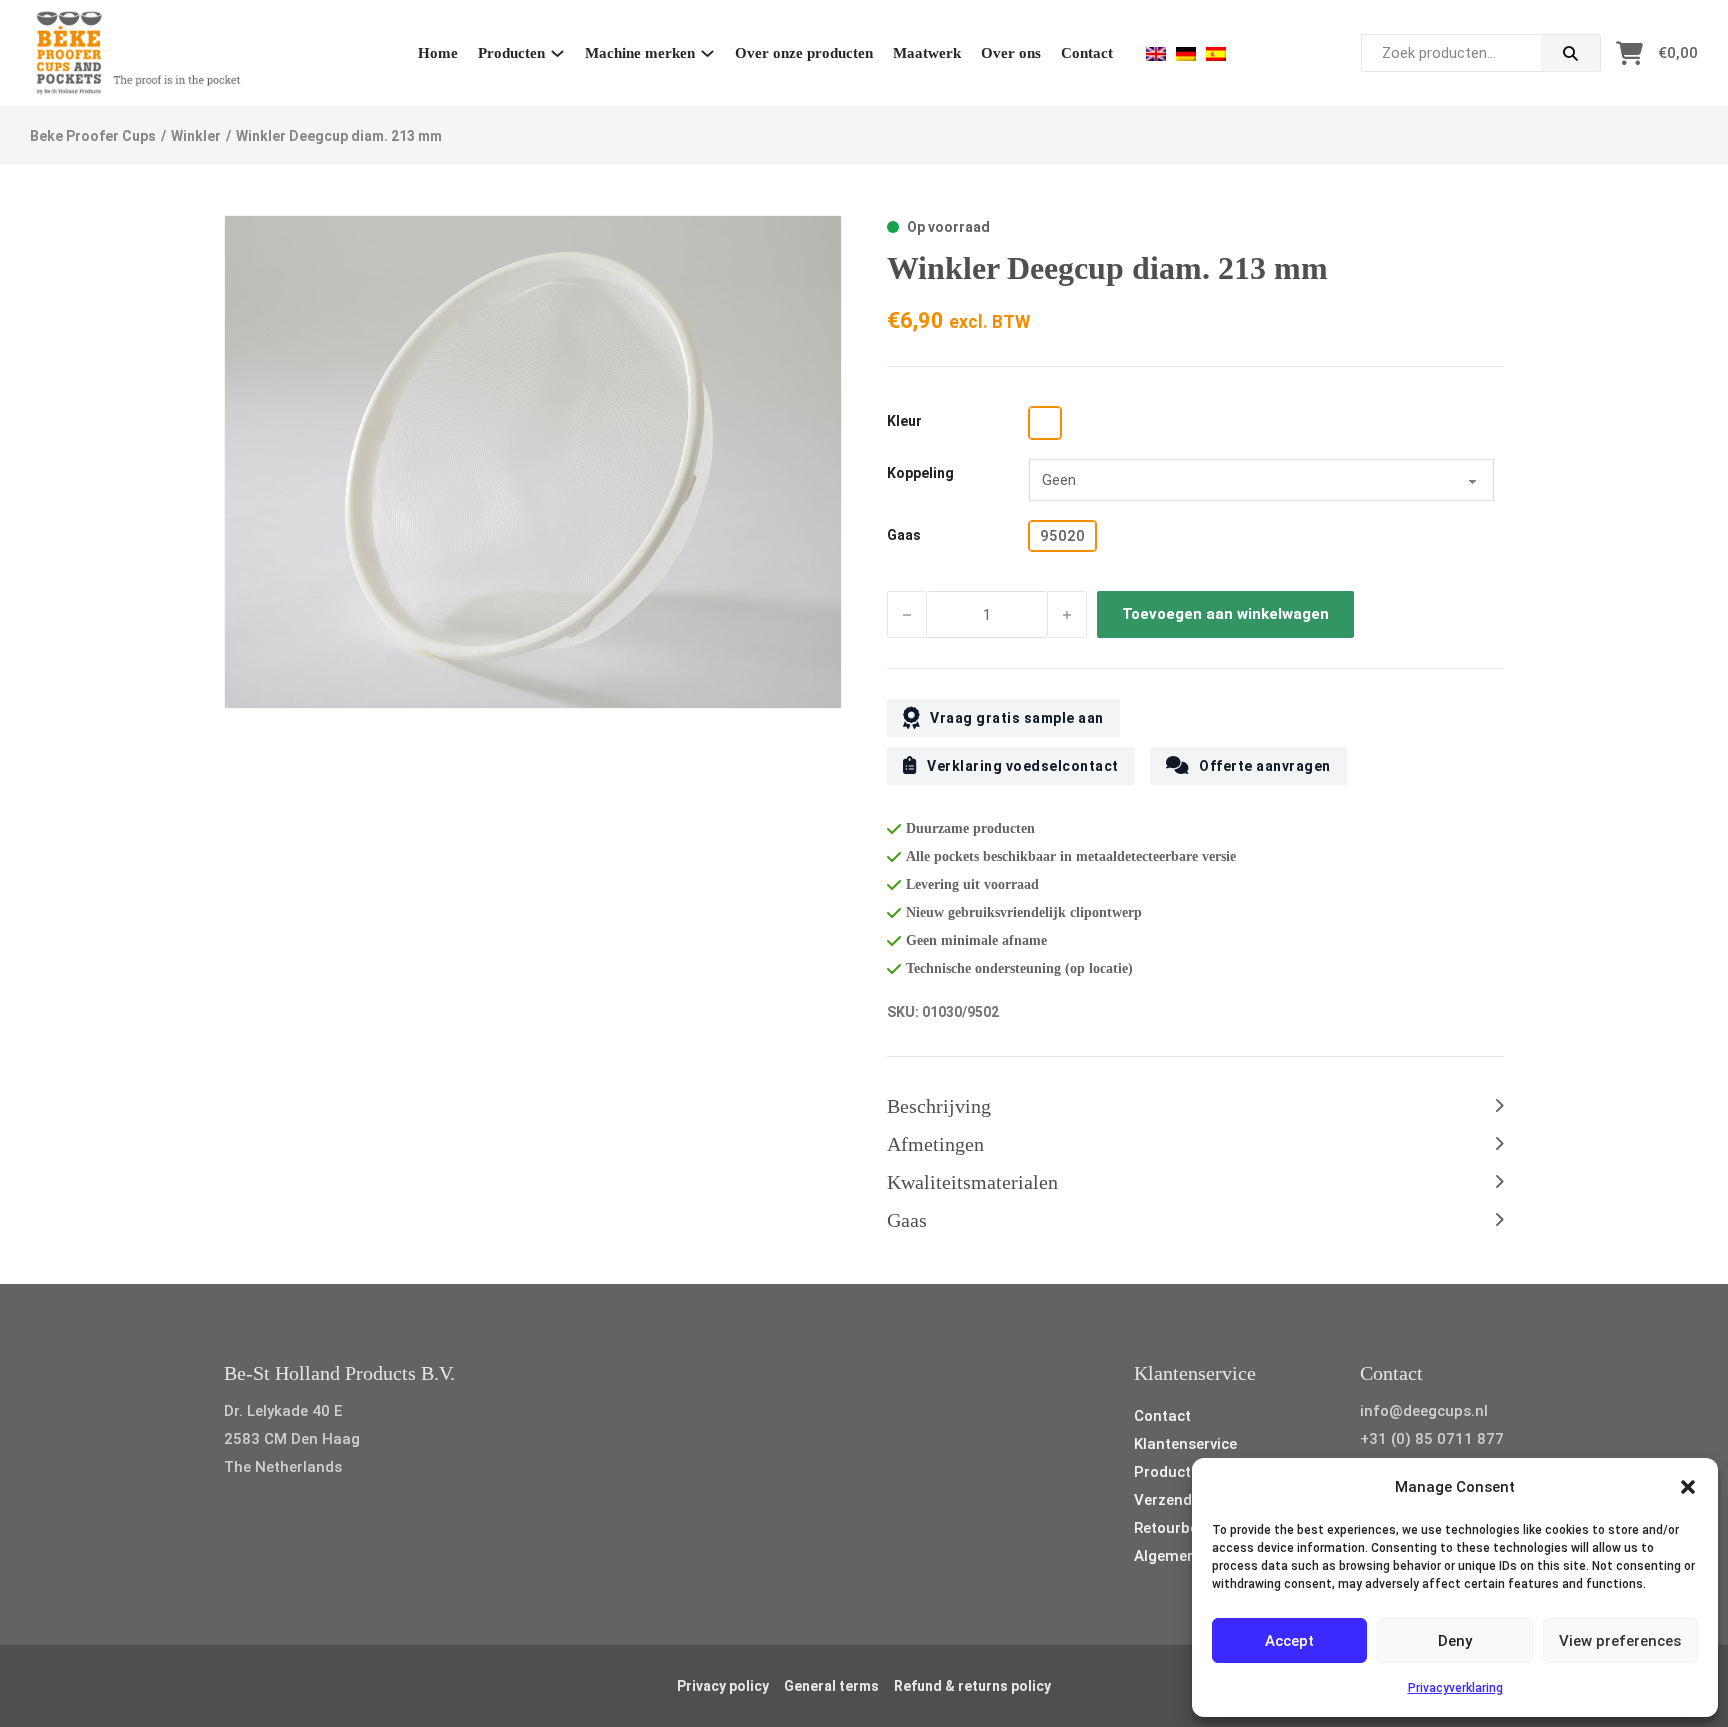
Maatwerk (927, 53)
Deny (1455, 1641)
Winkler (196, 136)
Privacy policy (723, 1686)
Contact (1087, 53)
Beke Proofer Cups (93, 136)
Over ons (1011, 53)
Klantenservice (1185, 1444)
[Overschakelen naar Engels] (1156, 53)
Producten (511, 53)
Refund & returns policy (972, 1686)
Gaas (904, 535)
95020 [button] (1062, 536)
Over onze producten (804, 53)
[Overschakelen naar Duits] (1186, 53)
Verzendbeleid (1184, 1500)
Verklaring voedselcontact (1023, 766)
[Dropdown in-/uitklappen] (557, 53)
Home (438, 53)
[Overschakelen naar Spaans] (1216, 53)
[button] (1688, 1487)
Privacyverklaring (1455, 1688)
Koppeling (920, 473)
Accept (1289, 1641)
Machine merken (640, 53)
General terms (831, 1686)
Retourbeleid (1178, 1528)
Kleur (904, 421)
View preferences (1620, 1641)
